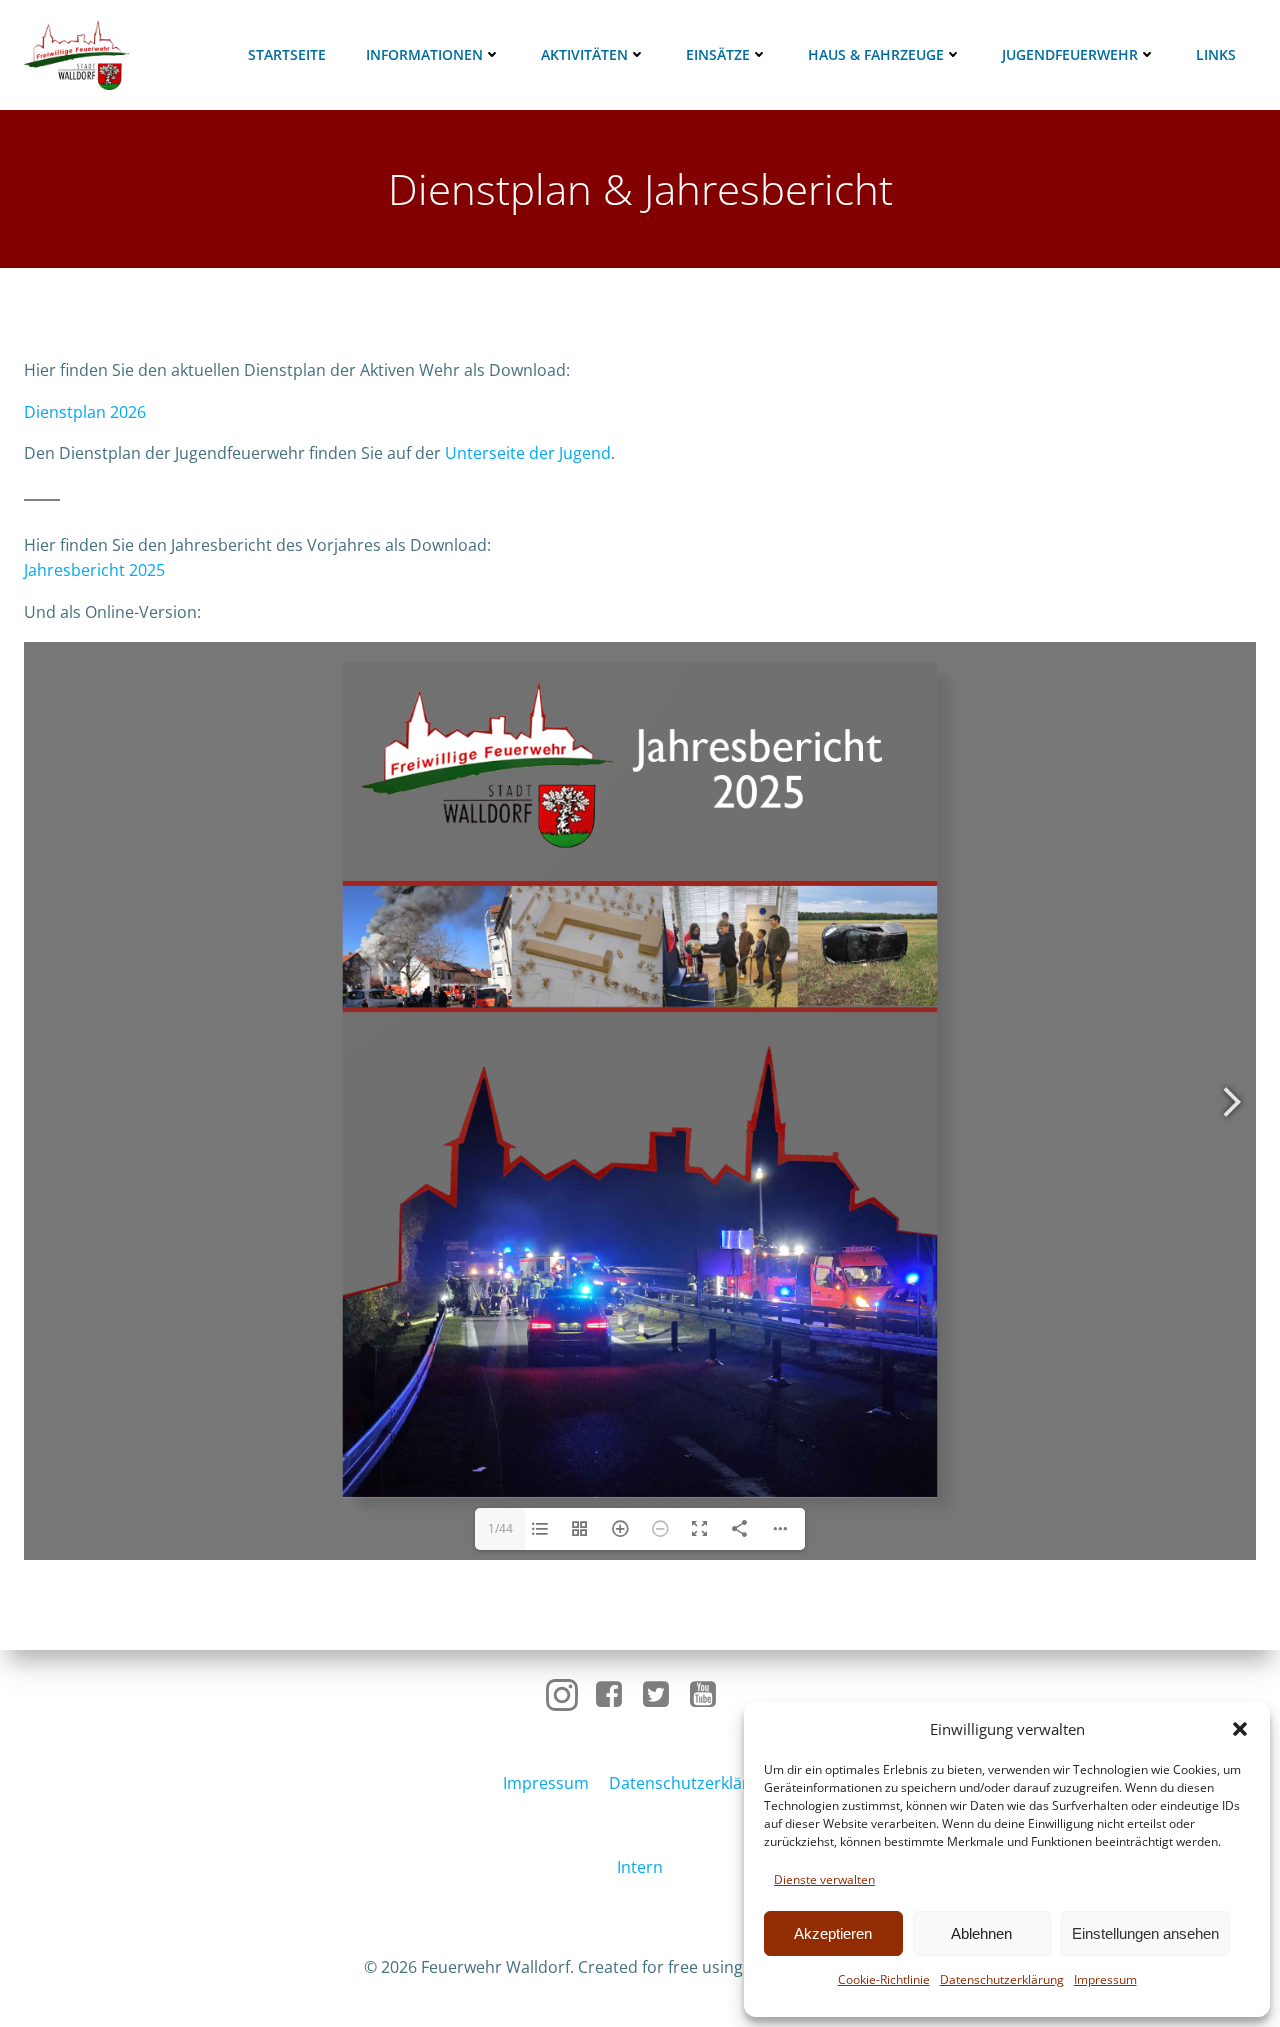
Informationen (424, 54)
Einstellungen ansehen (1145, 1933)
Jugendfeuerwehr (1070, 54)
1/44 (500, 1528)
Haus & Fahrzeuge (876, 54)
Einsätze (718, 54)
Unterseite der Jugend (528, 453)
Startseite (287, 54)
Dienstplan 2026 (85, 412)
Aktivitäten (584, 54)
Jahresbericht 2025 (94, 570)
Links (1216, 54)
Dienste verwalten (824, 1879)
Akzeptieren (833, 1933)
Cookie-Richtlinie (884, 1979)
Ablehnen (981, 1933)
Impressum (1105, 1979)
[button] (1240, 1729)
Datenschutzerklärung (1002, 1979)
